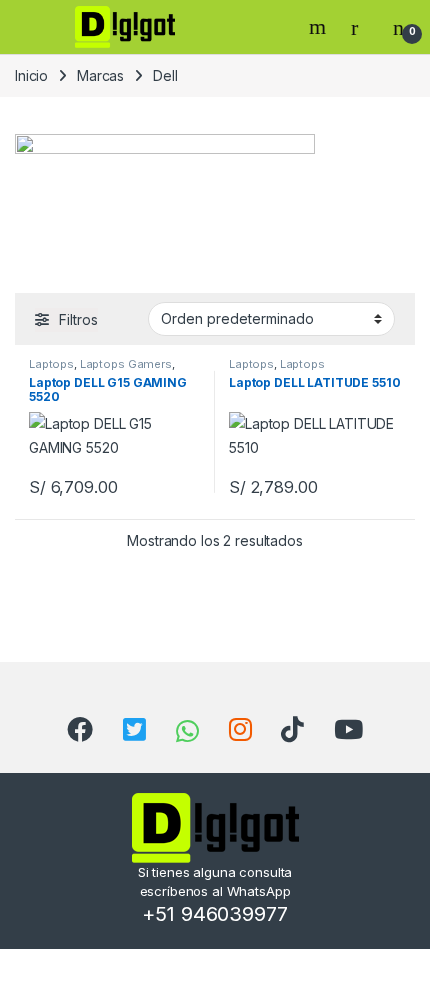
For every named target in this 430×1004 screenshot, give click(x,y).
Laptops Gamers (126, 364)
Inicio (31, 75)
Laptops (51, 364)
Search (320, 27)
